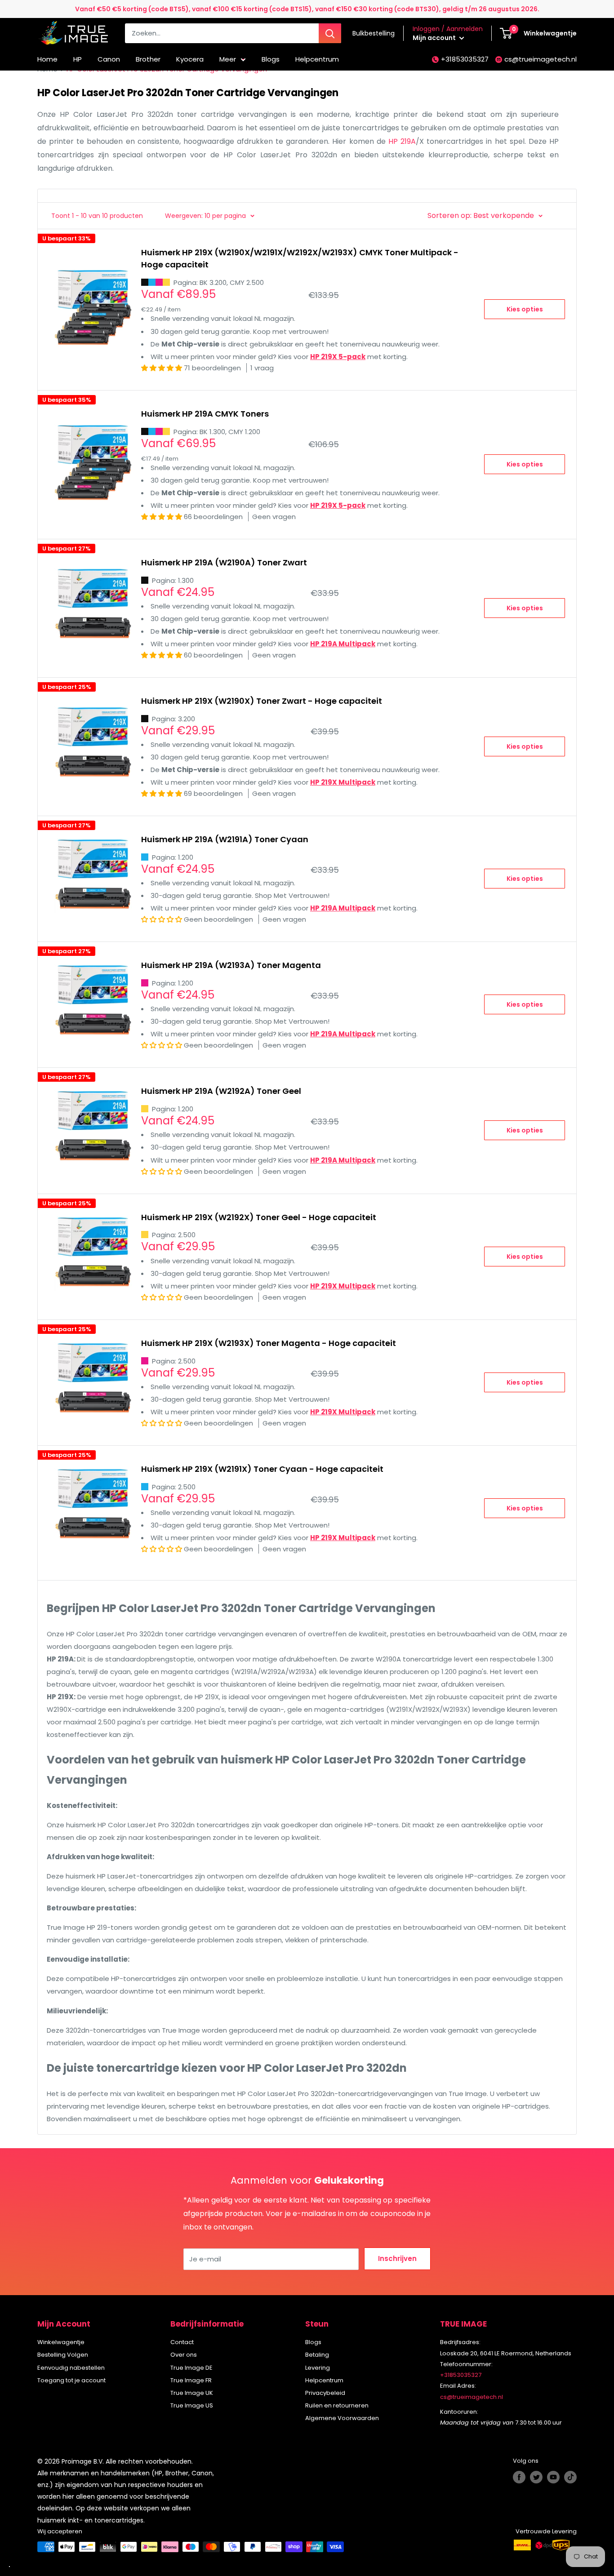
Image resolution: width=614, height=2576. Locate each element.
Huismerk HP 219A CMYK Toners (205, 414)
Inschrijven (397, 2258)
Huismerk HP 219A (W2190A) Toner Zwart (224, 562)
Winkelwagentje (61, 2342)
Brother (148, 59)
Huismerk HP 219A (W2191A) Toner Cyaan (225, 839)
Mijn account (435, 38)
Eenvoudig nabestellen (71, 2368)
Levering (318, 2368)
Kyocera (190, 59)
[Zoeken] (330, 33)
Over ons (184, 2355)
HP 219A (402, 141)
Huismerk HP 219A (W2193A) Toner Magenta (231, 965)
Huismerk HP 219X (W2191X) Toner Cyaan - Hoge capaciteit (262, 1469)
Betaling (317, 2355)
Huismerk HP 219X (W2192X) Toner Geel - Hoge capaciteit (259, 1217)
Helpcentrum (317, 59)
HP (78, 59)
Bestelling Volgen (63, 2355)
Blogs (271, 59)
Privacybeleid (325, 2393)
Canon (109, 59)
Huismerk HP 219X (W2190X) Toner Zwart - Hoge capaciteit (262, 701)
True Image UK (192, 2393)
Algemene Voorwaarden (342, 2418)
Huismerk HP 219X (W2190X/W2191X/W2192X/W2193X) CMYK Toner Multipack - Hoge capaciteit (300, 259)
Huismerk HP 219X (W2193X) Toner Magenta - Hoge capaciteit (269, 1343)
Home (47, 59)
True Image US (192, 2405)
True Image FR (191, 2380)
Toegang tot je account (71, 2380)
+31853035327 (465, 59)
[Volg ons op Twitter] (536, 2477)
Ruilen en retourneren (337, 2405)
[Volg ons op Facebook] (519, 2477)
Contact (182, 2342)
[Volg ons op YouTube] (553, 2477)
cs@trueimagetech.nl (541, 59)
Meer (228, 59)
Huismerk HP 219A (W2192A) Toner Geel (221, 1091)
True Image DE (191, 2368)
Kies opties (525, 309)
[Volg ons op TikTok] (570, 2477)
